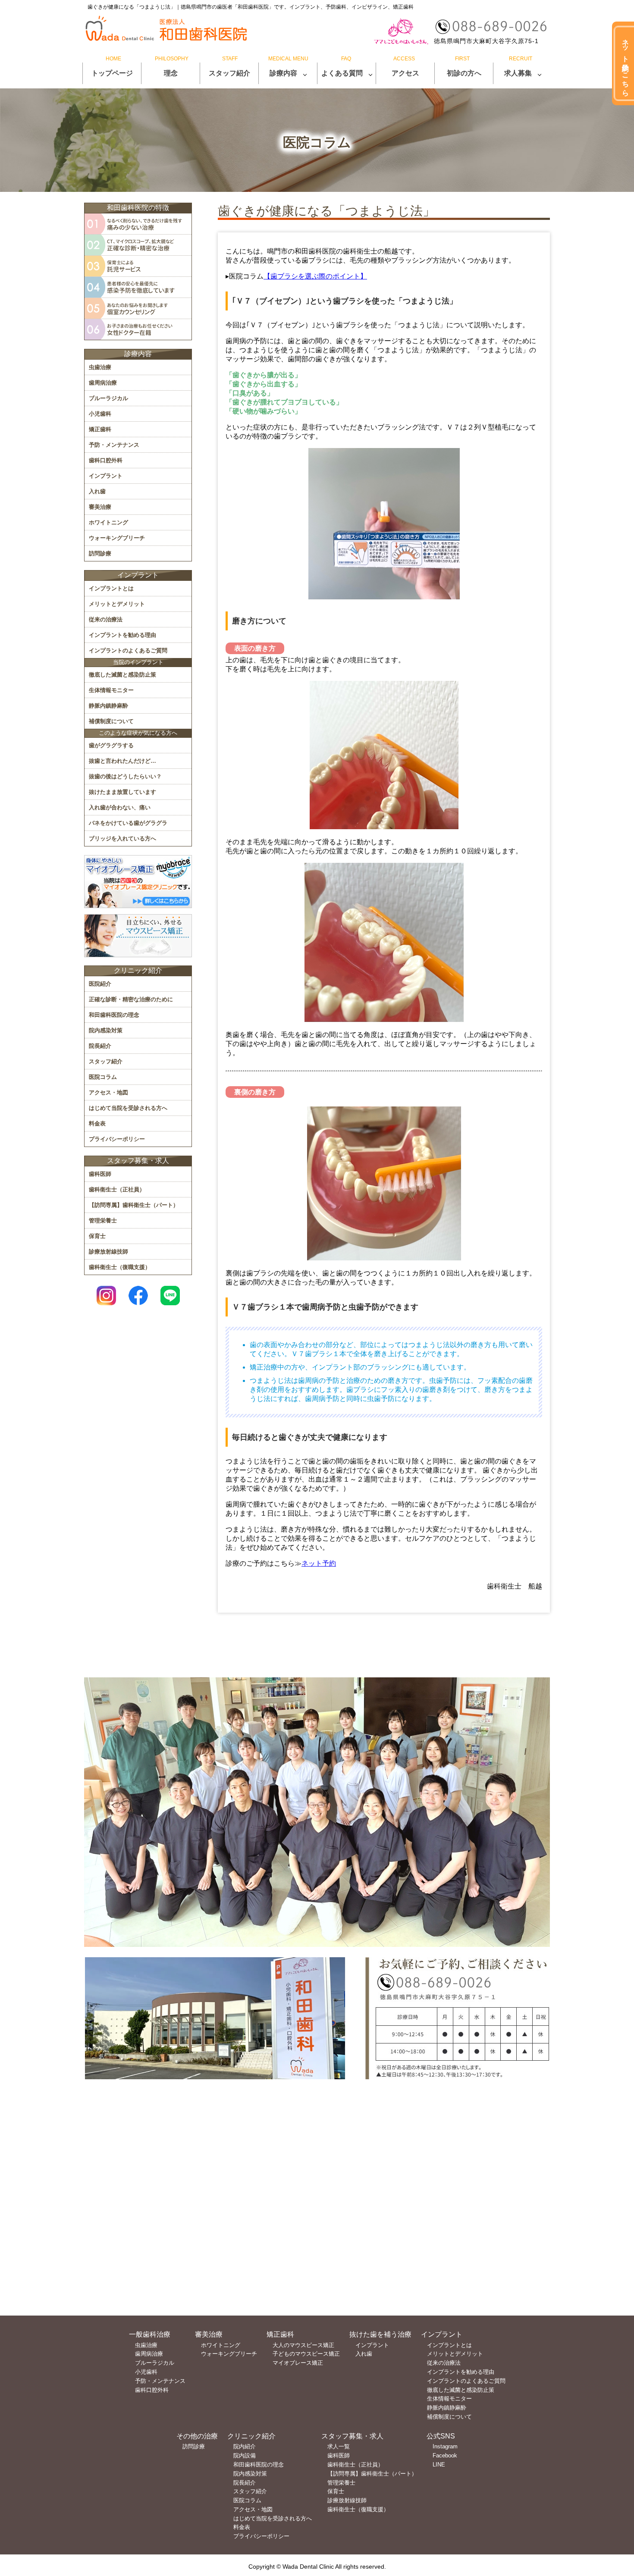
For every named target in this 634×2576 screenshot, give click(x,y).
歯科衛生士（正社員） (117, 1189)
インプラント (106, 476)
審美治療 (100, 507)
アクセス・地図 (108, 1092)
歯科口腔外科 (106, 460)
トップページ (112, 73)
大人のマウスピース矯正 (303, 2345)
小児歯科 (100, 414)
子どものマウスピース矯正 (306, 2354)
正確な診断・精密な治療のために (131, 999)
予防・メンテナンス (114, 445)
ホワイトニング (108, 522)
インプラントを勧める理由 (122, 635)
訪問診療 (100, 553)
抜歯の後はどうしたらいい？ (125, 776)
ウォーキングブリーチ (117, 538)
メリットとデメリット (117, 604)
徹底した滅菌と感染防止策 (122, 675)
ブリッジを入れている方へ (122, 838)
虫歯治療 (100, 367)
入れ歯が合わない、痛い (120, 807)
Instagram (445, 2446)
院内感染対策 (106, 1030)
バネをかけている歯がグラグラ (128, 823)
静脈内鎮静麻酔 (108, 706)
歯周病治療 (103, 383)
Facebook (445, 2455)
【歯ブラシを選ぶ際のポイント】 (315, 276)
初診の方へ (464, 73)
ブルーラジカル (108, 398)
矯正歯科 (100, 429)
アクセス (405, 73)
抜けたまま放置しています (122, 792)
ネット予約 (319, 1563)
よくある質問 (342, 73)
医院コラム (103, 1077)
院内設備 (245, 2455)
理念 (171, 73)
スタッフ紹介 (229, 73)
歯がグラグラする (111, 745)
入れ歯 (97, 491)
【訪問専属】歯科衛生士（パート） (134, 1205)
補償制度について (111, 721)
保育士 (97, 1236)
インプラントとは (111, 588)
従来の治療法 (106, 619)
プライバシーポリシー (117, 1139)
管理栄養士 (103, 1221)
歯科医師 (100, 1174)
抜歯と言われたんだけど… (122, 761)
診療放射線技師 (108, 1252)
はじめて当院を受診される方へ (128, 1108)
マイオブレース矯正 (298, 2363)
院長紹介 (100, 1046)
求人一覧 (339, 2446)
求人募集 (518, 73)
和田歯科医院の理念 (114, 1015)
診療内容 (283, 73)
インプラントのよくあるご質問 (128, 650)
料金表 (97, 1123)
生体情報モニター (111, 690)
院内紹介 (245, 2446)
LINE (439, 2465)
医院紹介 (100, 984)
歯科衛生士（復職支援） (120, 1267)
